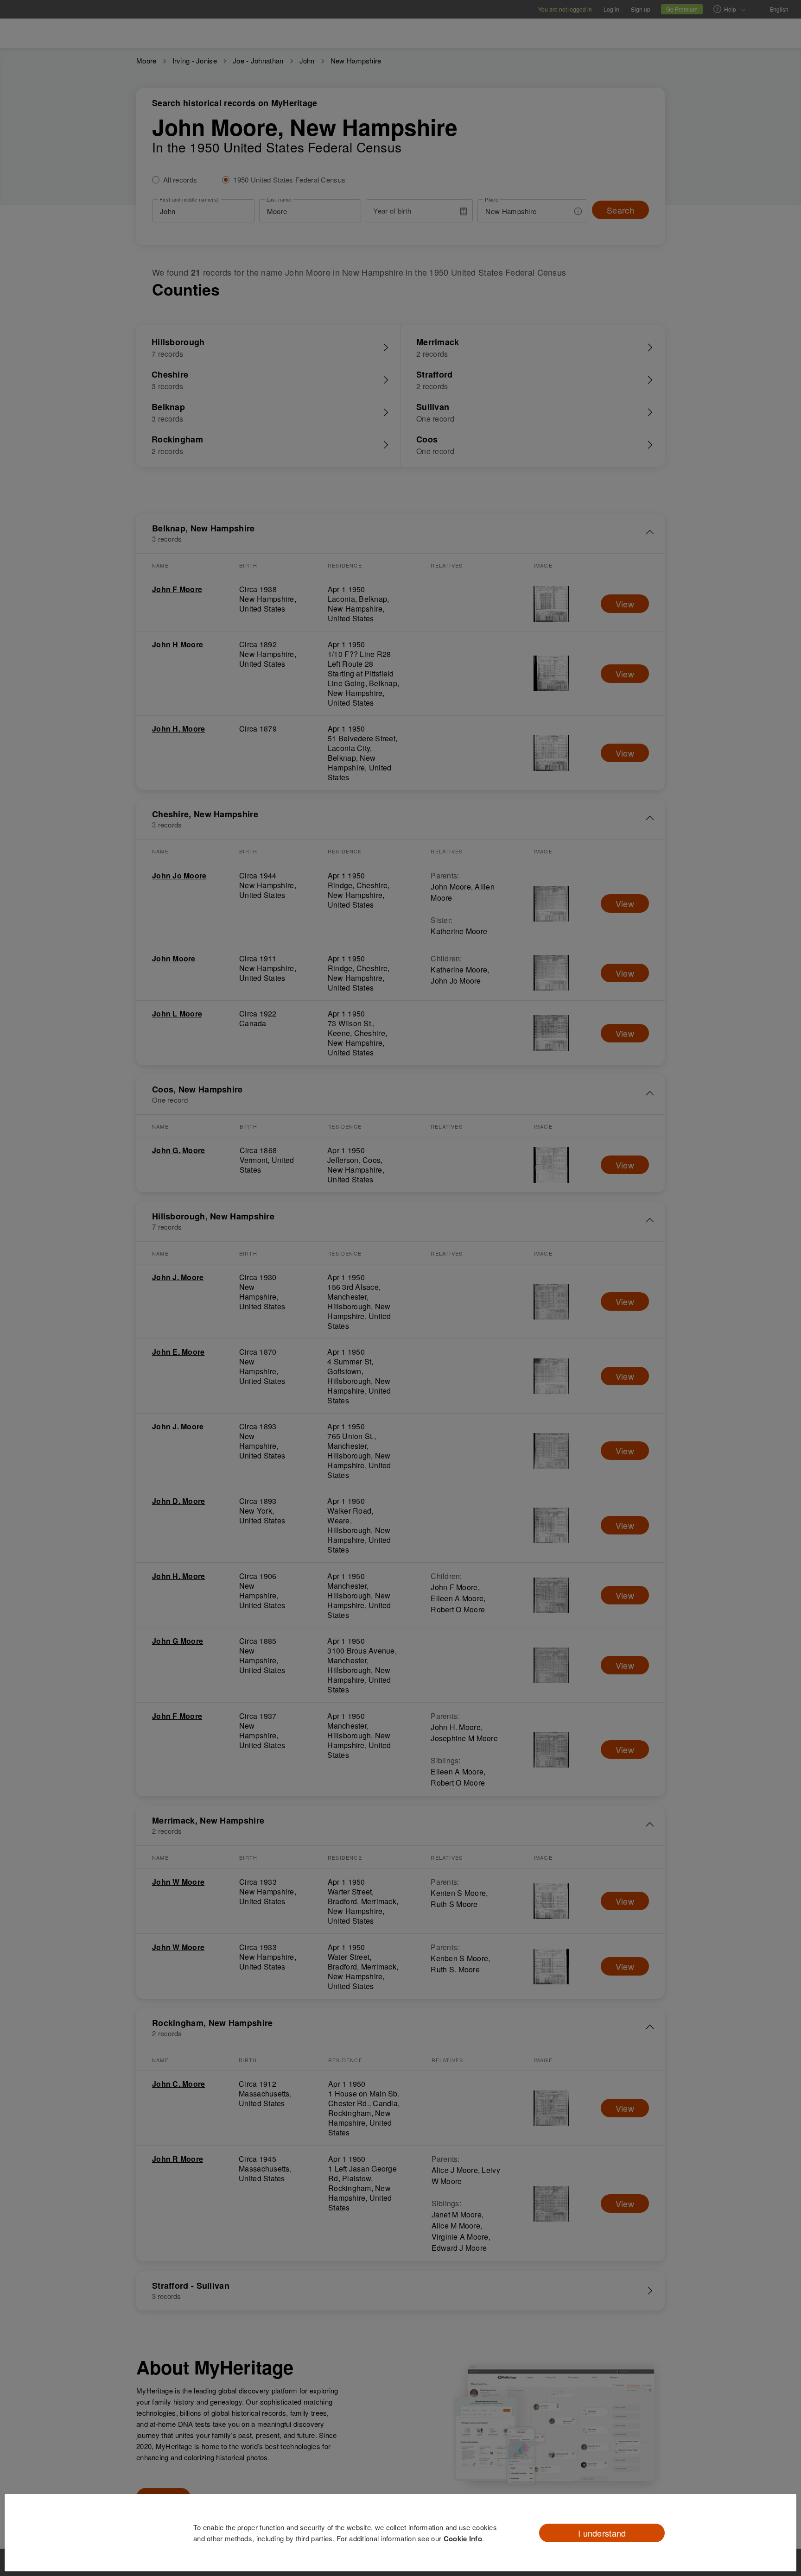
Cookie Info (463, 2538)
